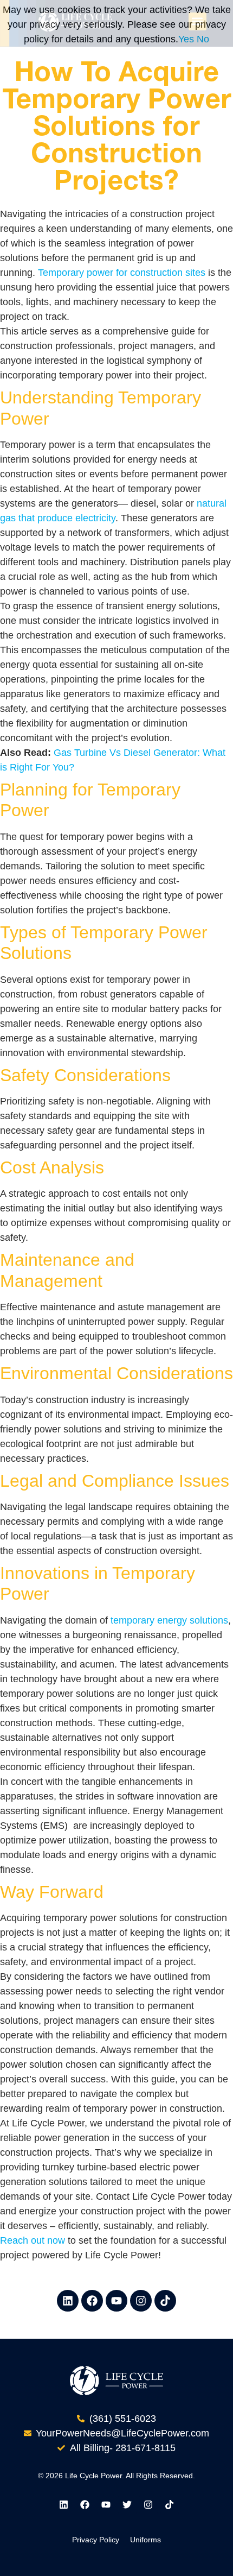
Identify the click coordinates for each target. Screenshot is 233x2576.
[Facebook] (92, 2301)
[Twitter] (127, 2505)
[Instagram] (141, 2301)
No (203, 39)
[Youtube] (116, 2301)
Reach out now (33, 2240)
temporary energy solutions (169, 1620)
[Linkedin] (68, 2301)
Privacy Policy (96, 2540)
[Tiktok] (165, 2301)
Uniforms (145, 2540)
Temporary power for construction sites (122, 273)
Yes (186, 39)
